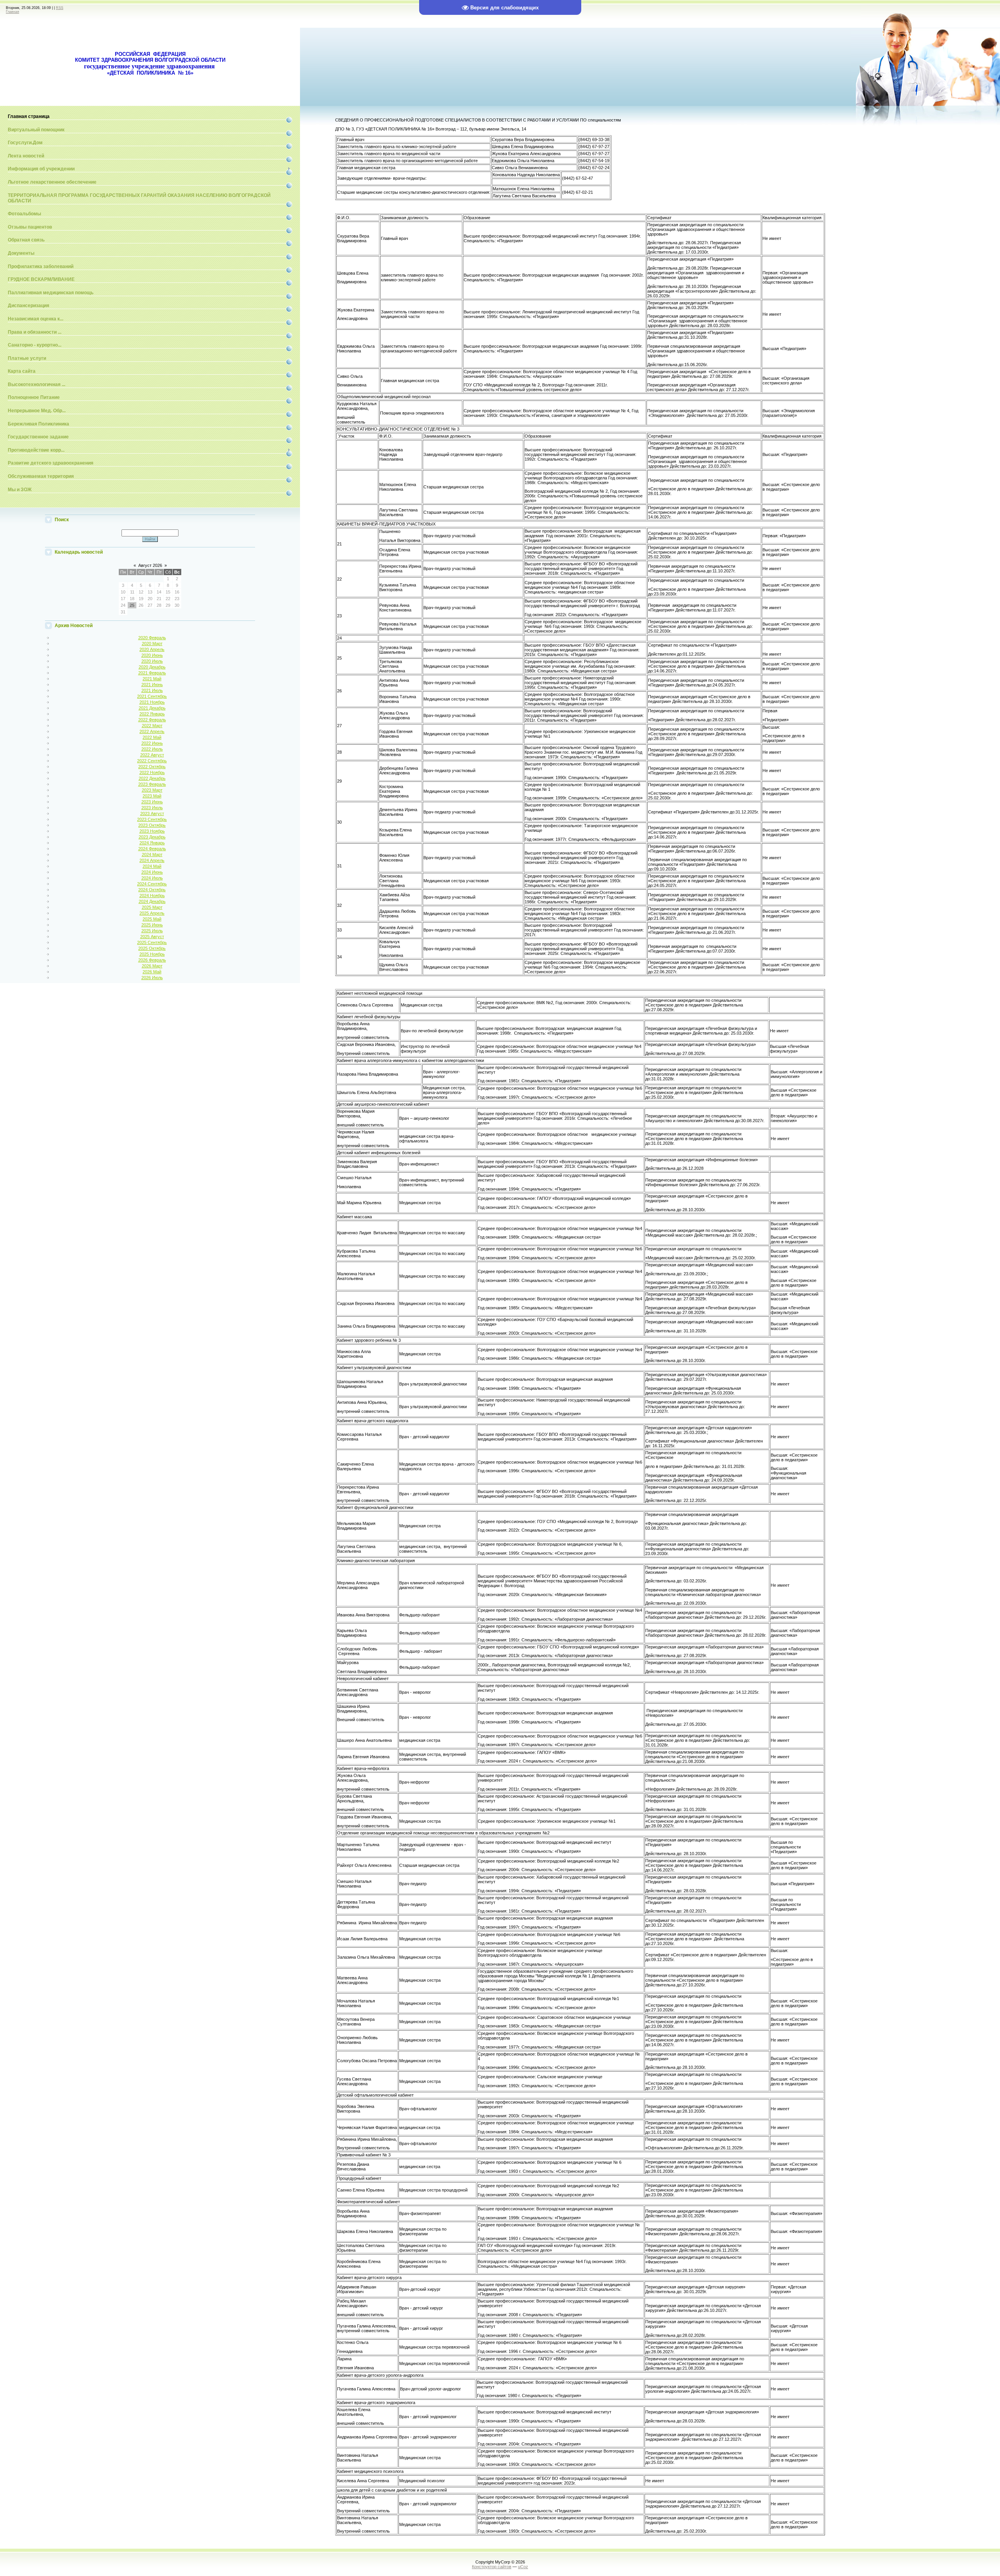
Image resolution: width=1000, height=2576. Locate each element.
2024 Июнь (152, 872)
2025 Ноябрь (152, 954)
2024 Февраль (152, 849)
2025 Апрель (152, 913)
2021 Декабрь (152, 708)
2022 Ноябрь (152, 772)
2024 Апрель (152, 860)
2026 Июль (152, 978)
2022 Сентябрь (152, 761)
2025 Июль (152, 931)
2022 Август (152, 755)
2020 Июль (152, 661)
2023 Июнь (152, 802)
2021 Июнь (152, 685)
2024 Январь (152, 843)
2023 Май (152, 796)
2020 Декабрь (152, 667)
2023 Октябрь (152, 825)
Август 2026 (150, 565)
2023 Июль (152, 808)
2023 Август (152, 813)
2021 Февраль (152, 673)
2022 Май (152, 737)
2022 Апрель (152, 731)
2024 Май (152, 866)
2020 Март (152, 644)
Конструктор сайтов (492, 2567)
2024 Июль (152, 878)
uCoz (523, 2567)
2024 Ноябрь (152, 896)
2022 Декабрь (152, 778)
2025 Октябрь (152, 948)
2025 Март (152, 907)
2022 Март (152, 726)
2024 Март (152, 854)
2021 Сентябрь (152, 696)
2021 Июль (152, 690)
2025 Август (152, 937)
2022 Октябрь (152, 767)
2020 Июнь (152, 655)
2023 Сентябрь (152, 819)
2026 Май (152, 972)
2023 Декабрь (152, 837)
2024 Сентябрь (152, 884)
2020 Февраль (152, 638)
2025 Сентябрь (152, 942)
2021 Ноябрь (152, 702)
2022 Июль (152, 749)
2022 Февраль (152, 720)
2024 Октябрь (152, 890)
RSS (60, 8)
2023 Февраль (152, 784)
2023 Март (152, 790)
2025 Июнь (152, 925)
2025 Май (152, 919)
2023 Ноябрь (152, 831)
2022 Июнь (152, 743)
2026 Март (152, 966)
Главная (12, 12)
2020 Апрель (152, 649)
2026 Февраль (152, 960)
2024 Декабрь (152, 901)
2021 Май (152, 679)
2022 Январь (152, 714)
